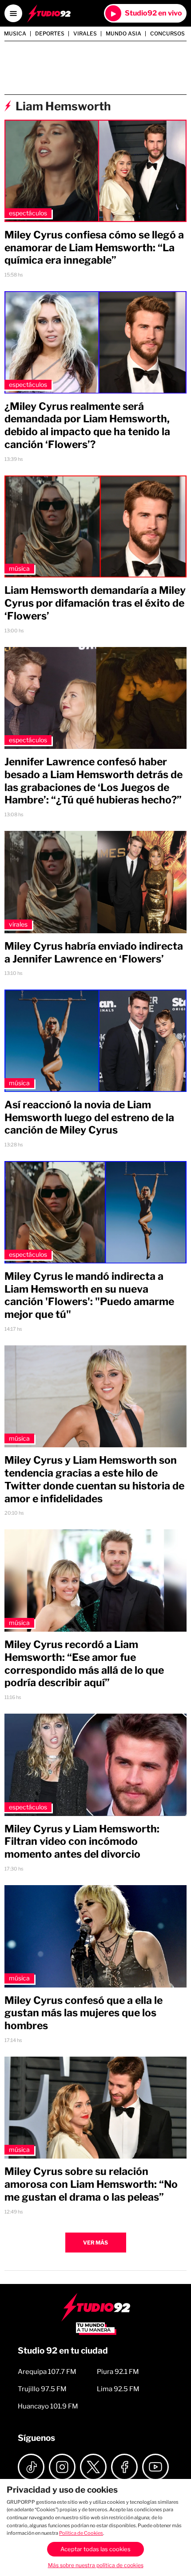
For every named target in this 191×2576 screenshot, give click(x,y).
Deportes (50, 34)
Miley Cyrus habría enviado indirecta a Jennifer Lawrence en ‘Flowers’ (94, 953)
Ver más (95, 2243)
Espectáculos (28, 213)
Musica (15, 34)
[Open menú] (13, 13)
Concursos (167, 34)
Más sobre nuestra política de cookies (96, 2565)
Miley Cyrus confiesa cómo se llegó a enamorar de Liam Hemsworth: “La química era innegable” (94, 248)
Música (19, 568)
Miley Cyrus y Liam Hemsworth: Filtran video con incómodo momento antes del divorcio (82, 1842)
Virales (85, 34)
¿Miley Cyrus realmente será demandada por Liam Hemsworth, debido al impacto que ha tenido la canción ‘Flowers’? (87, 425)
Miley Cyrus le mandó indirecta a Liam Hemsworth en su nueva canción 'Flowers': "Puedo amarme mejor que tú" (89, 1295)
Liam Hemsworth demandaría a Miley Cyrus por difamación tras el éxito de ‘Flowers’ (95, 603)
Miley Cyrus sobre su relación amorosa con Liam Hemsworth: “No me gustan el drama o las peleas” (91, 2184)
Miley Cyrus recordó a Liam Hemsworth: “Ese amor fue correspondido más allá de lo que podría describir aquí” (84, 1664)
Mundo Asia (123, 34)
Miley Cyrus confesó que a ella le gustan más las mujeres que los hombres (84, 2013)
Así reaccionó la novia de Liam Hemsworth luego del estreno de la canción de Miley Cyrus (89, 1118)
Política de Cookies (81, 2533)
